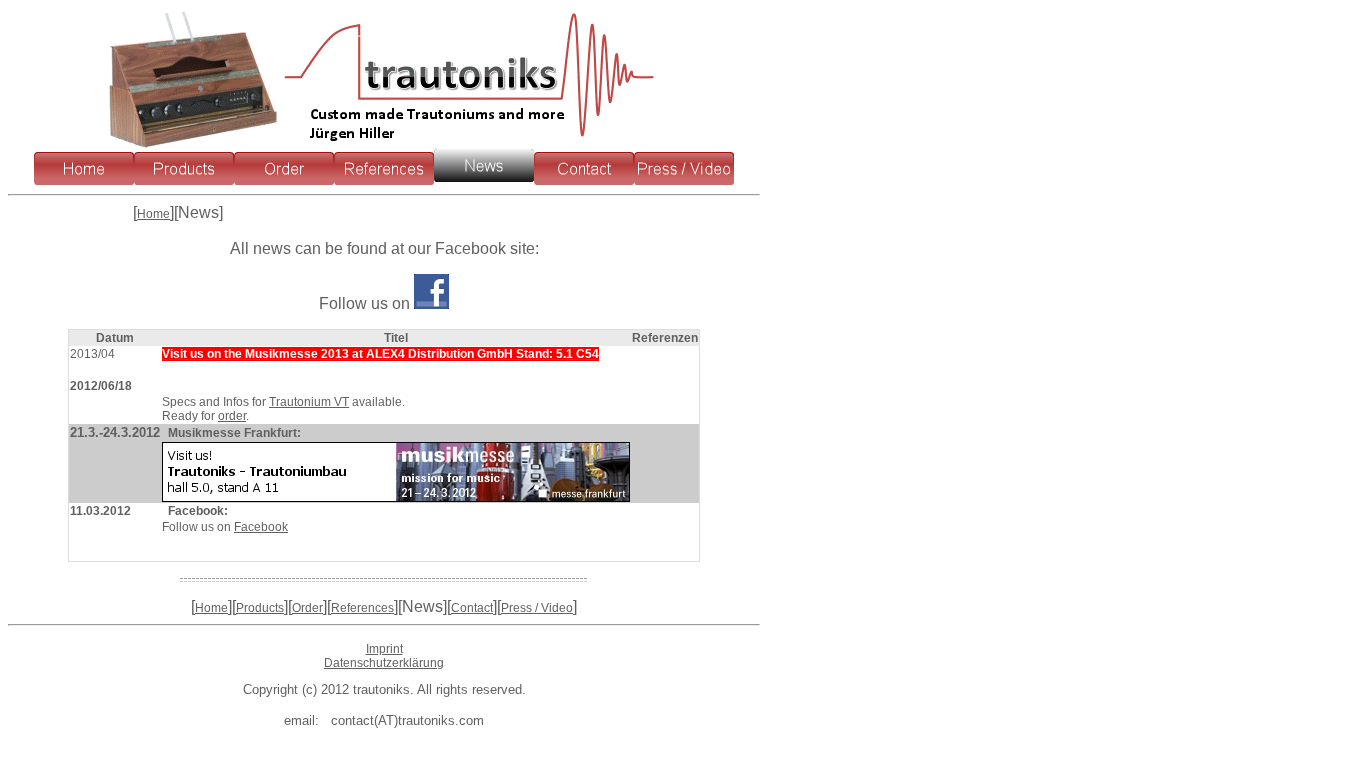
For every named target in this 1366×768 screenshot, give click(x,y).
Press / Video (537, 608)
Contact (472, 608)
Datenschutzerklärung (384, 663)
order (232, 416)
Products (260, 608)
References (362, 608)
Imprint (384, 649)
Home (153, 214)
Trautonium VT (309, 402)
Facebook (261, 527)
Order (307, 608)
